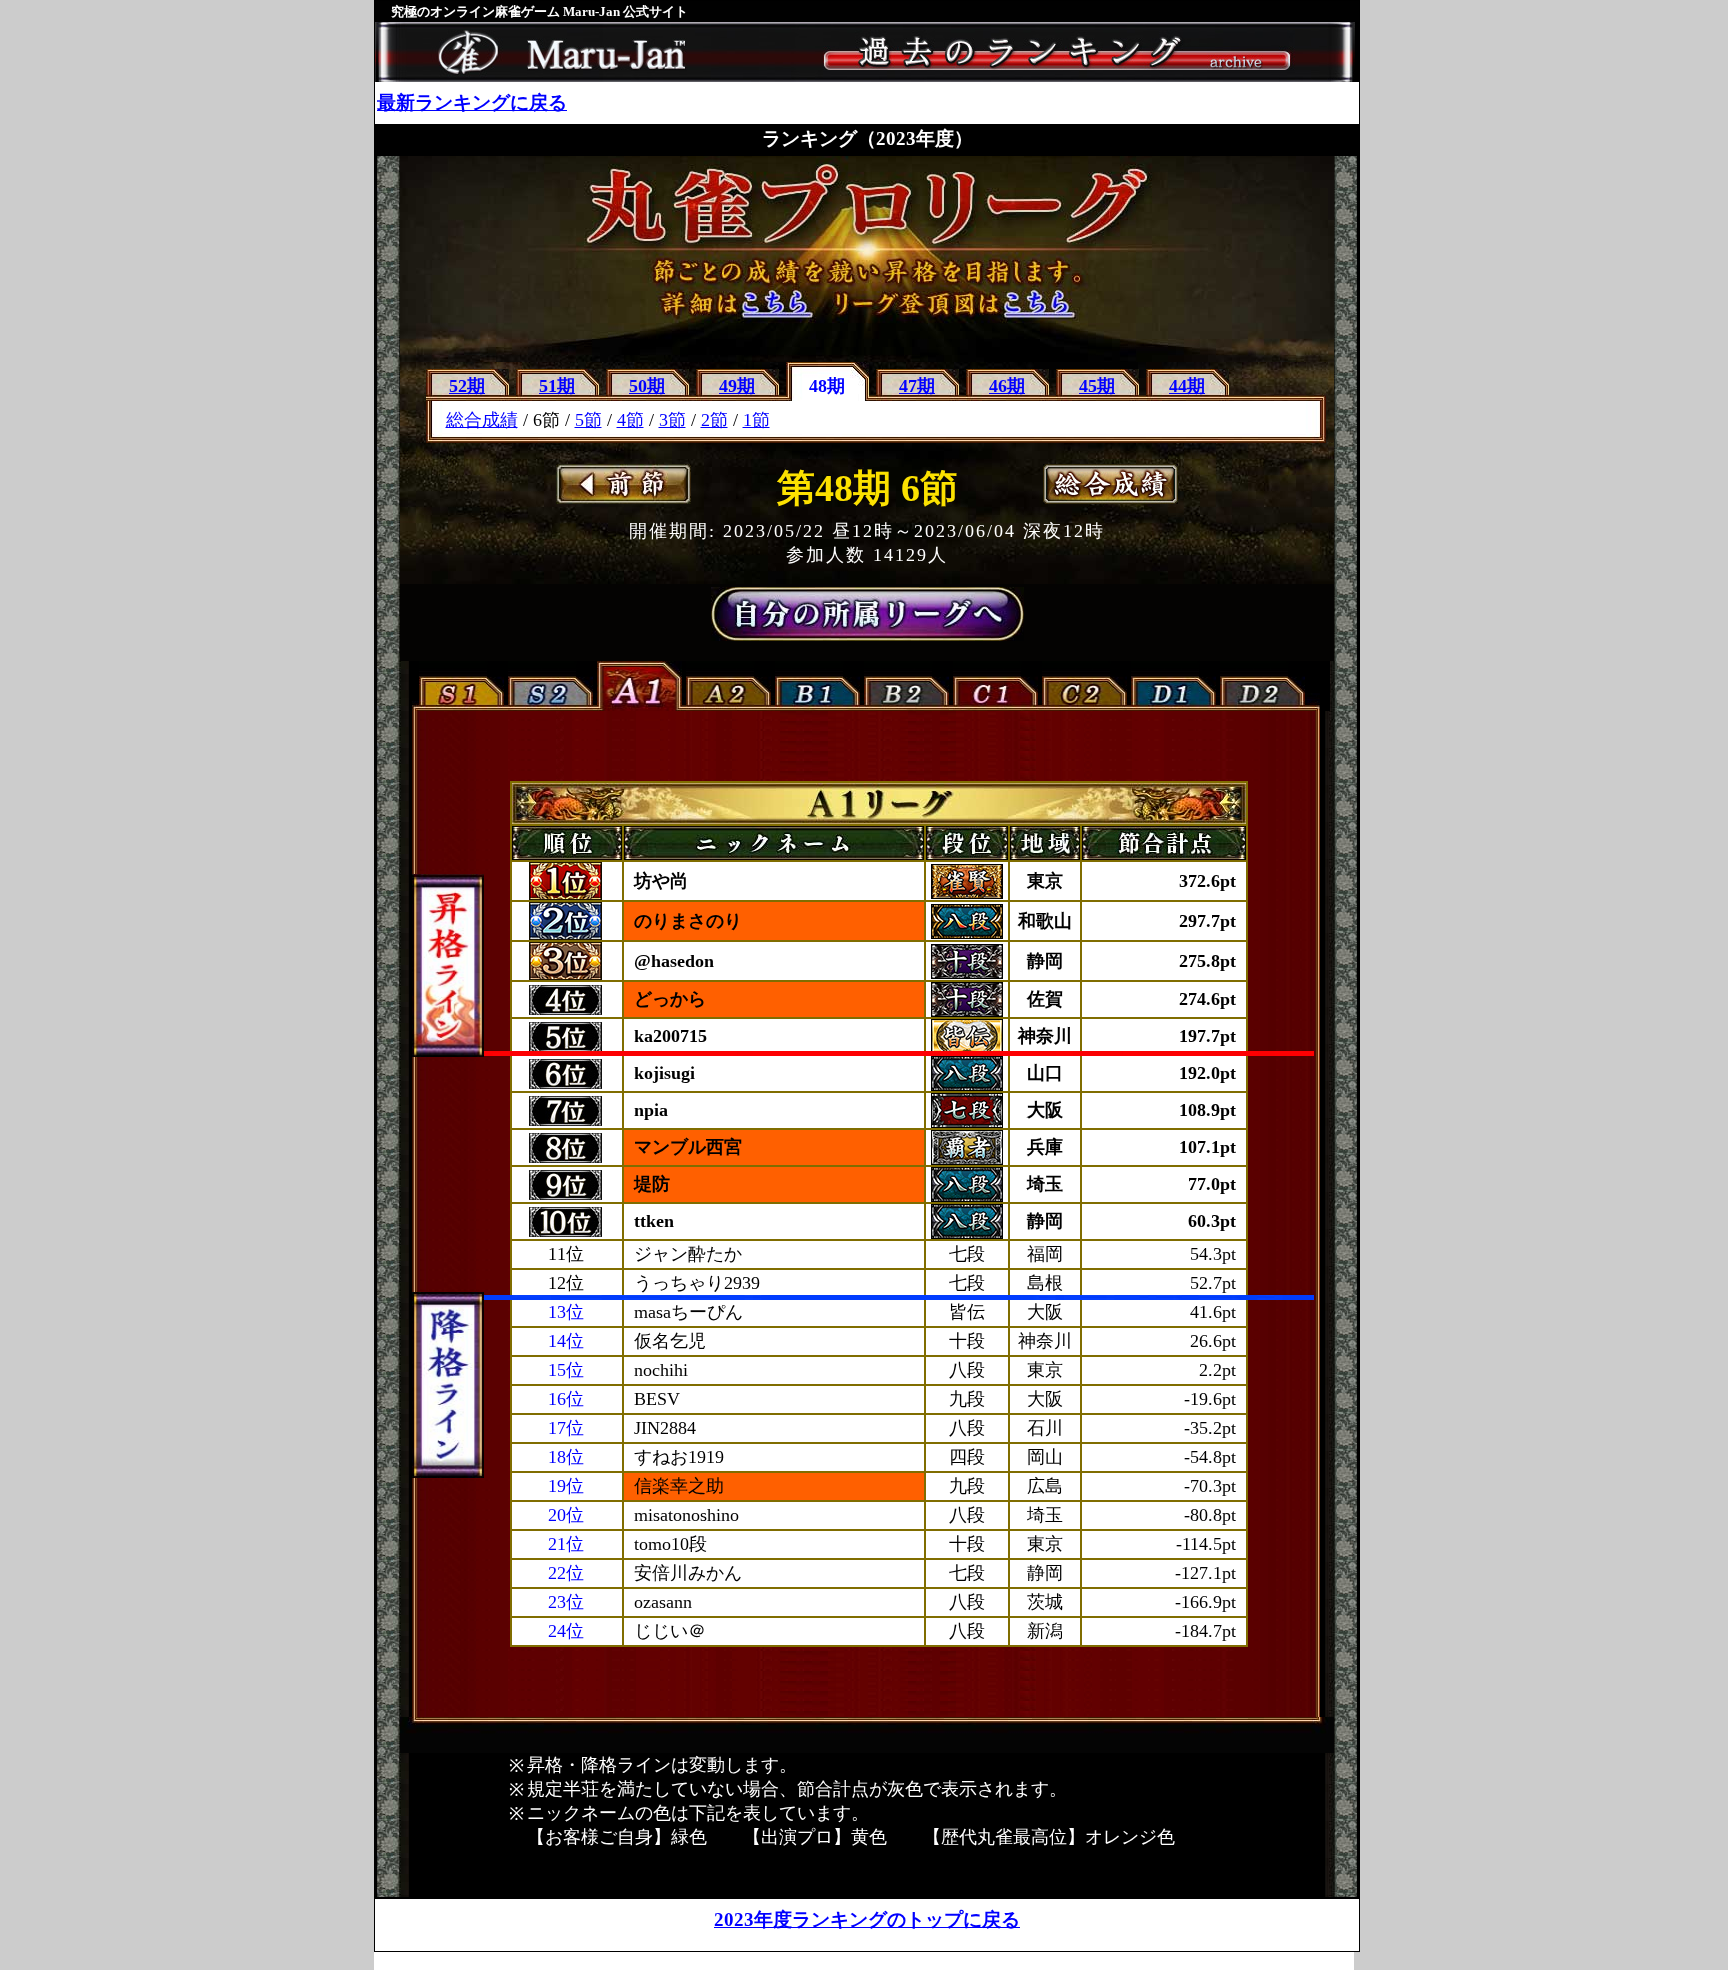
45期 (1097, 386)
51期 (557, 386)
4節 (630, 420)
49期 (737, 386)
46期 (1007, 386)
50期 (647, 386)
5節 (588, 420)
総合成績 (482, 420)
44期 (1187, 386)
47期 (917, 386)
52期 (467, 386)
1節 (756, 420)
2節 (714, 420)
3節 (672, 420)
